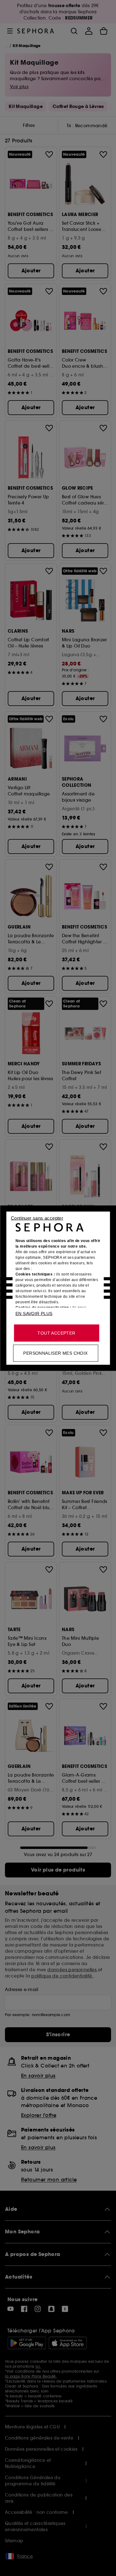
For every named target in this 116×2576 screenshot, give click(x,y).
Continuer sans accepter (37, 1218)
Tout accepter (56, 1333)
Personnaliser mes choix (55, 1353)
